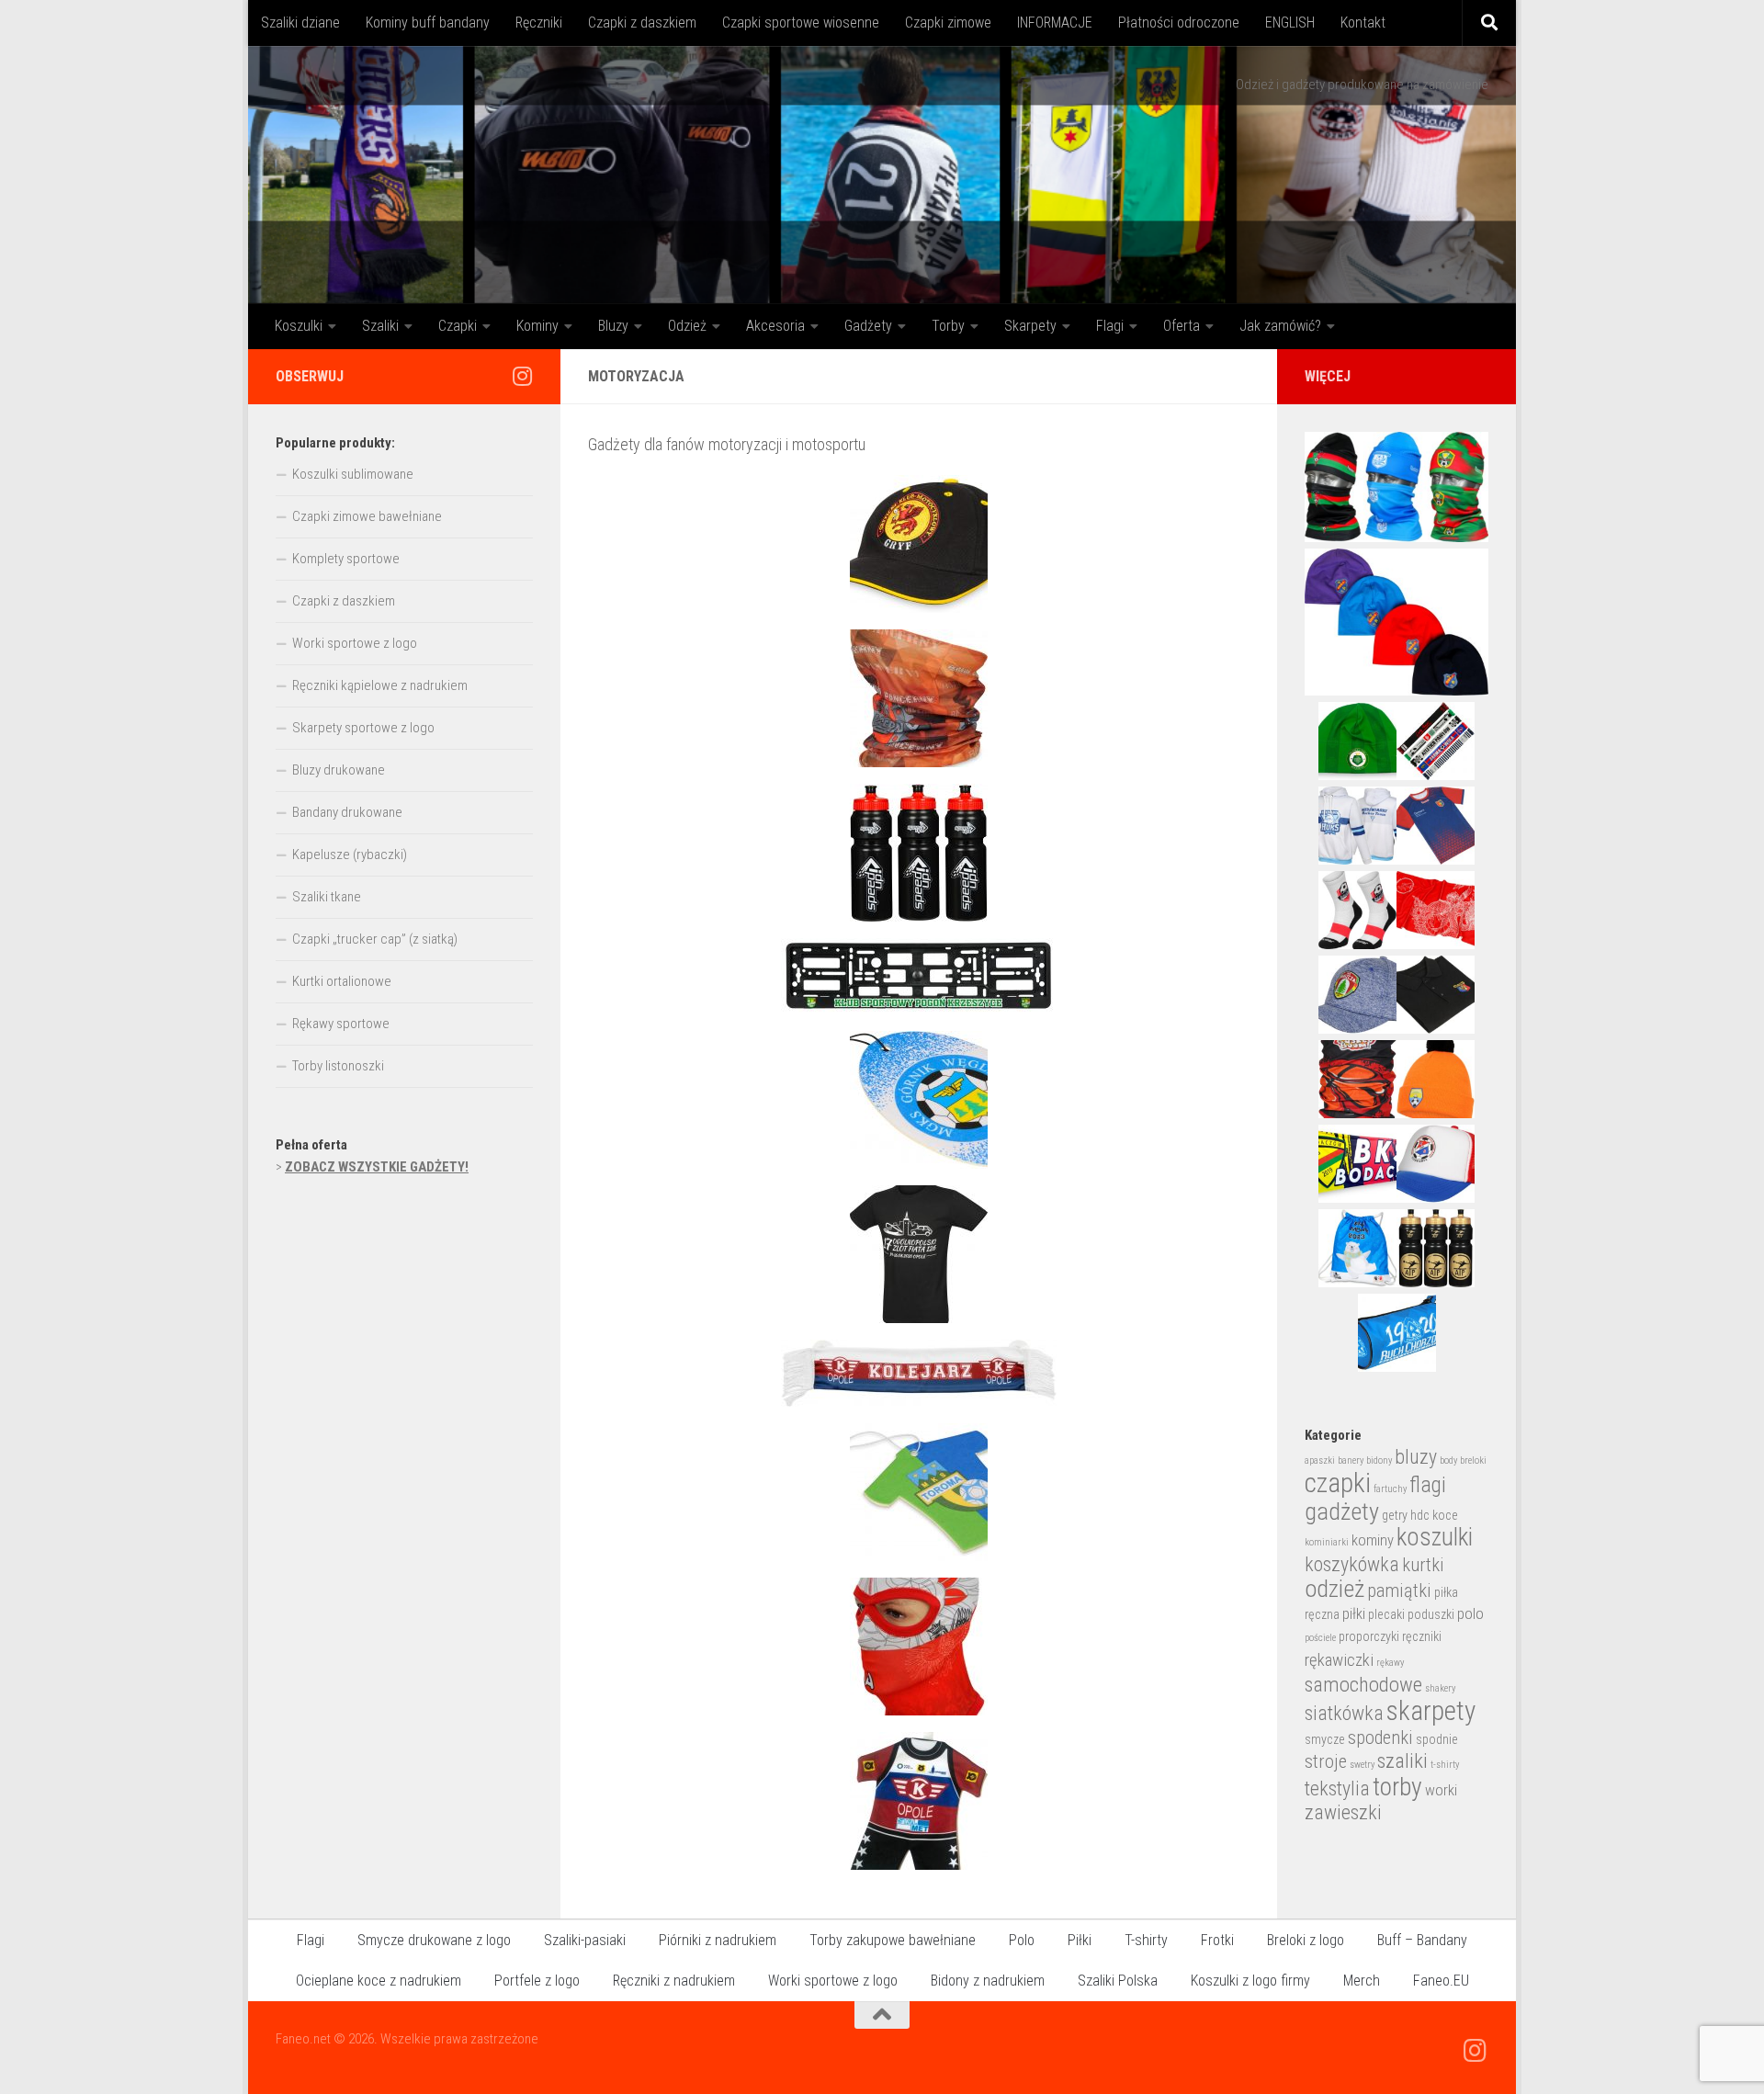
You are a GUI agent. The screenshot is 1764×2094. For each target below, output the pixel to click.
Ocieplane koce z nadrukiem (379, 1981)
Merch (1362, 1981)
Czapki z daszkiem (642, 23)
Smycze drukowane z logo (434, 1940)
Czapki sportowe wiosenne (801, 23)
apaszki (1320, 1460)
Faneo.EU (1441, 1981)
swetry (1362, 1765)
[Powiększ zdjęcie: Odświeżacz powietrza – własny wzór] (919, 1492)
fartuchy (1390, 1489)
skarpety (1431, 1711)
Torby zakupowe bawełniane (893, 1940)
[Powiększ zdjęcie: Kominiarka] (919, 1647)
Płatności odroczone (1179, 23)
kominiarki (1327, 1542)
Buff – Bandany (1422, 1940)
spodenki (1380, 1737)
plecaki (1386, 1614)
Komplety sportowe (346, 559)
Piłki (1080, 1940)
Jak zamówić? (1280, 326)
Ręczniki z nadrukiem (674, 1981)
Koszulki (299, 326)
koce (1445, 1515)
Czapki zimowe (948, 23)
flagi (1428, 1485)
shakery (1440, 1688)
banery (1351, 1460)
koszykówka (1352, 1564)
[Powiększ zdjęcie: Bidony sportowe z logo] (919, 853)
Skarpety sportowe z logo (363, 728)
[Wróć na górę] (882, 2015)
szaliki (1402, 1761)
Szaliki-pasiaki (585, 1940)
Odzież (687, 326)
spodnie (1437, 1739)
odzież (1334, 1589)
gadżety (1342, 1511)
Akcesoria (775, 326)
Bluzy (613, 326)
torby (1397, 1787)
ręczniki (1422, 1636)
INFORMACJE (1055, 23)
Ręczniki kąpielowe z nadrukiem (380, 685)
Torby (948, 326)
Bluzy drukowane (339, 770)
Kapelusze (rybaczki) (350, 855)
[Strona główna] (882, 175)
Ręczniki (539, 23)
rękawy (1390, 1663)
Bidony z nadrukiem (988, 1981)
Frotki (1217, 1940)
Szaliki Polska (1118, 1981)
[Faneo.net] (522, 376)
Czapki (458, 326)
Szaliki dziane (300, 23)
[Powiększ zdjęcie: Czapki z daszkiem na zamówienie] (919, 544)
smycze (1325, 1739)
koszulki (1435, 1537)
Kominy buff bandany (428, 23)
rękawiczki (1339, 1660)
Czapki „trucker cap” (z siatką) (375, 939)
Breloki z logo (1306, 1940)
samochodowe (1363, 1685)
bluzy (1416, 1457)
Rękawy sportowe (341, 1024)
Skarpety (1030, 326)
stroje (1326, 1761)
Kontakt (1363, 23)
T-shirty (1146, 1940)
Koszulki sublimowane (353, 474)
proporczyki (1369, 1636)
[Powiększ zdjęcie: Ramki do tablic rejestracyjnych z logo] (919, 976)
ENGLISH (1290, 23)
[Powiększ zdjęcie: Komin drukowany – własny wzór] (919, 698)
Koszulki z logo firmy (1250, 1981)
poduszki (1431, 1614)
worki (1441, 1790)
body (1448, 1460)
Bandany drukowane (347, 812)
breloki (1473, 1460)
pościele (1320, 1638)
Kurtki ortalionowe (342, 981)
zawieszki (1343, 1812)
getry (1395, 1515)
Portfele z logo (537, 1981)
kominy (1373, 1540)
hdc (1420, 1515)
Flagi (1110, 326)
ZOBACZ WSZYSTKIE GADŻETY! (377, 1167)
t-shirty (1445, 1765)
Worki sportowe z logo (355, 643)
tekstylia (1337, 1788)
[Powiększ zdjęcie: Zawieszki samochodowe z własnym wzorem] (919, 1100)
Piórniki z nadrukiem (718, 1940)
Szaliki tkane (327, 897)
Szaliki (380, 326)
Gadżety (868, 326)
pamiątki (1399, 1590)
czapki (1338, 1483)
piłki (1354, 1614)
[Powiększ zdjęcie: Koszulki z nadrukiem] (919, 1254)
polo (1470, 1614)
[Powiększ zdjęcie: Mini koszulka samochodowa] (919, 1801)
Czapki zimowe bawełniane (367, 516)
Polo (1022, 1940)
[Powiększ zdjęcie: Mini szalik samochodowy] (919, 1373)
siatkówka (1344, 1713)
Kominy (537, 326)
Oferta (1182, 326)
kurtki (1423, 1565)
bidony (1379, 1460)
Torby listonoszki (338, 1066)
